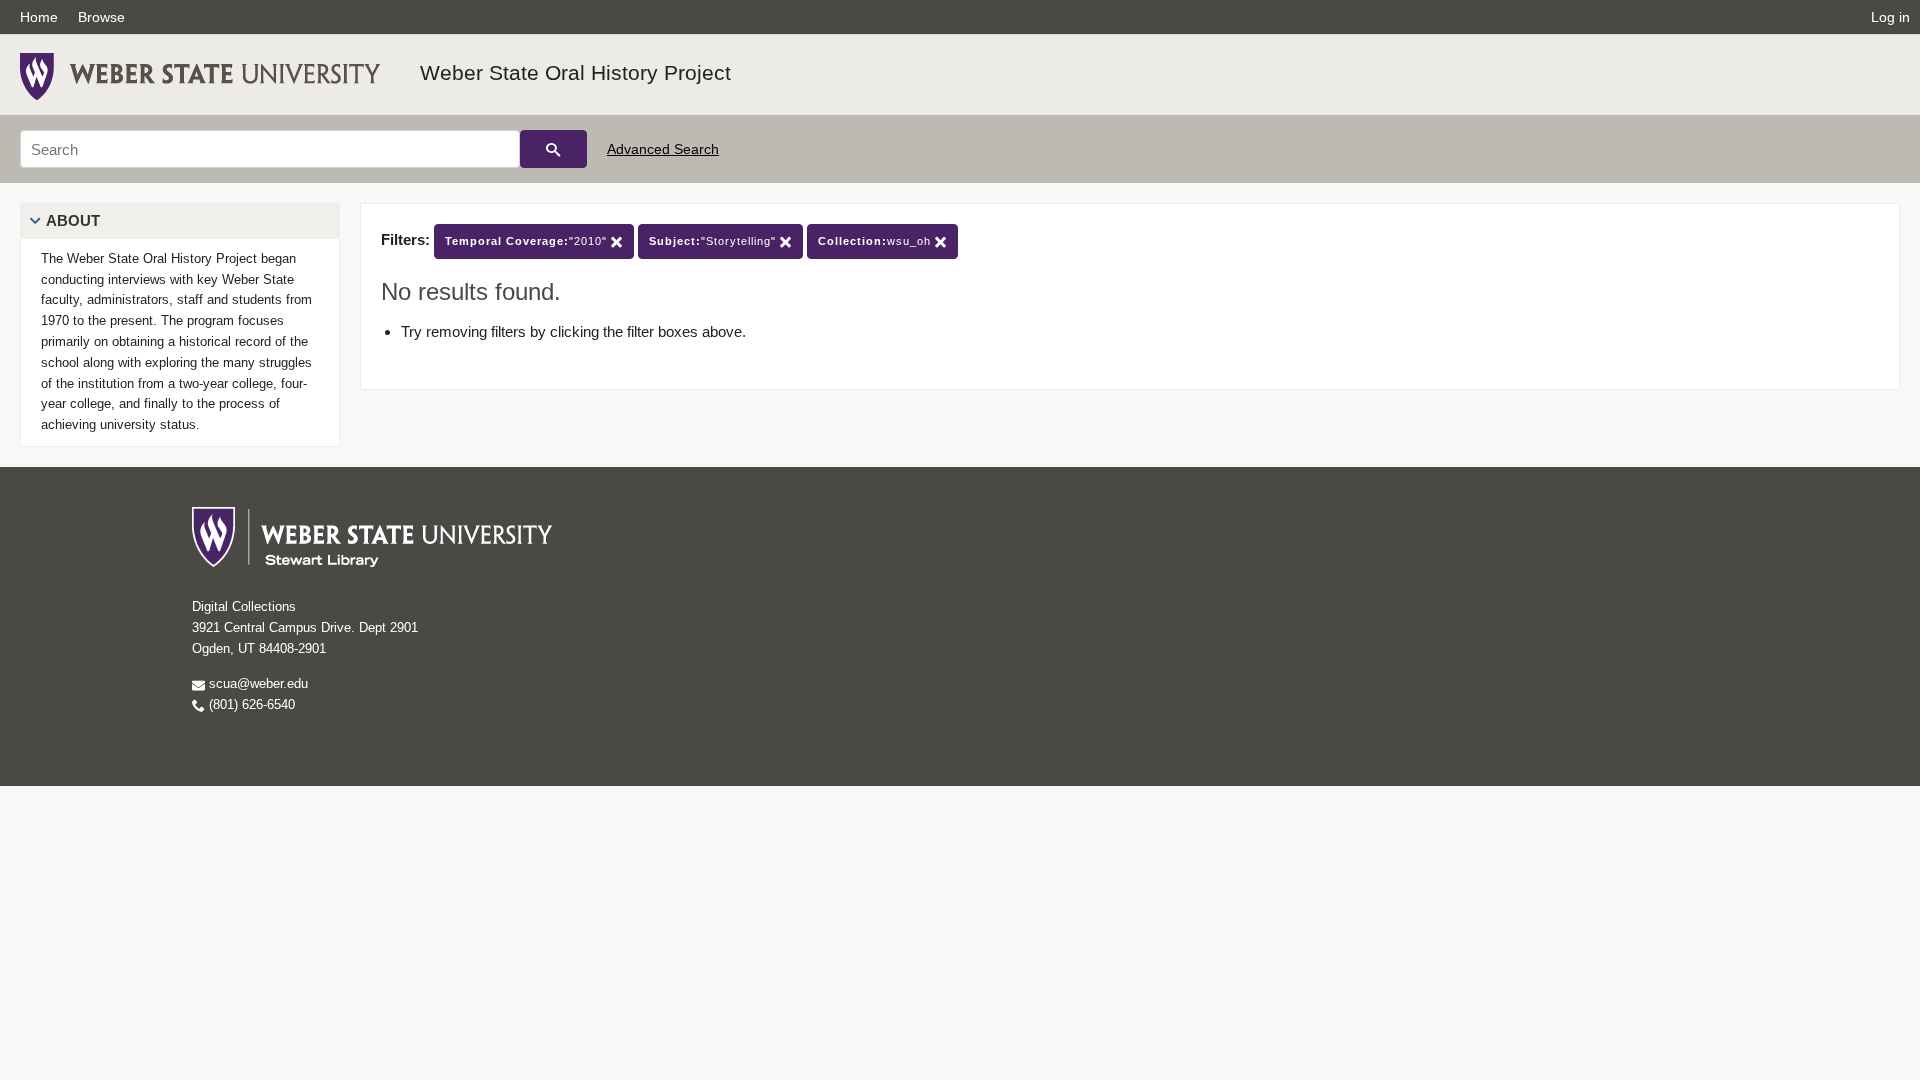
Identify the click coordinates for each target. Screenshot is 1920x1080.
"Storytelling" (714, 241)
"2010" (528, 241)
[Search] (553, 149)
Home (39, 17)
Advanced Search (663, 149)
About (73, 220)
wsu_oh (876, 241)
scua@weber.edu (256, 683)
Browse (101, 17)
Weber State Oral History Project (575, 72)
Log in (1890, 17)
